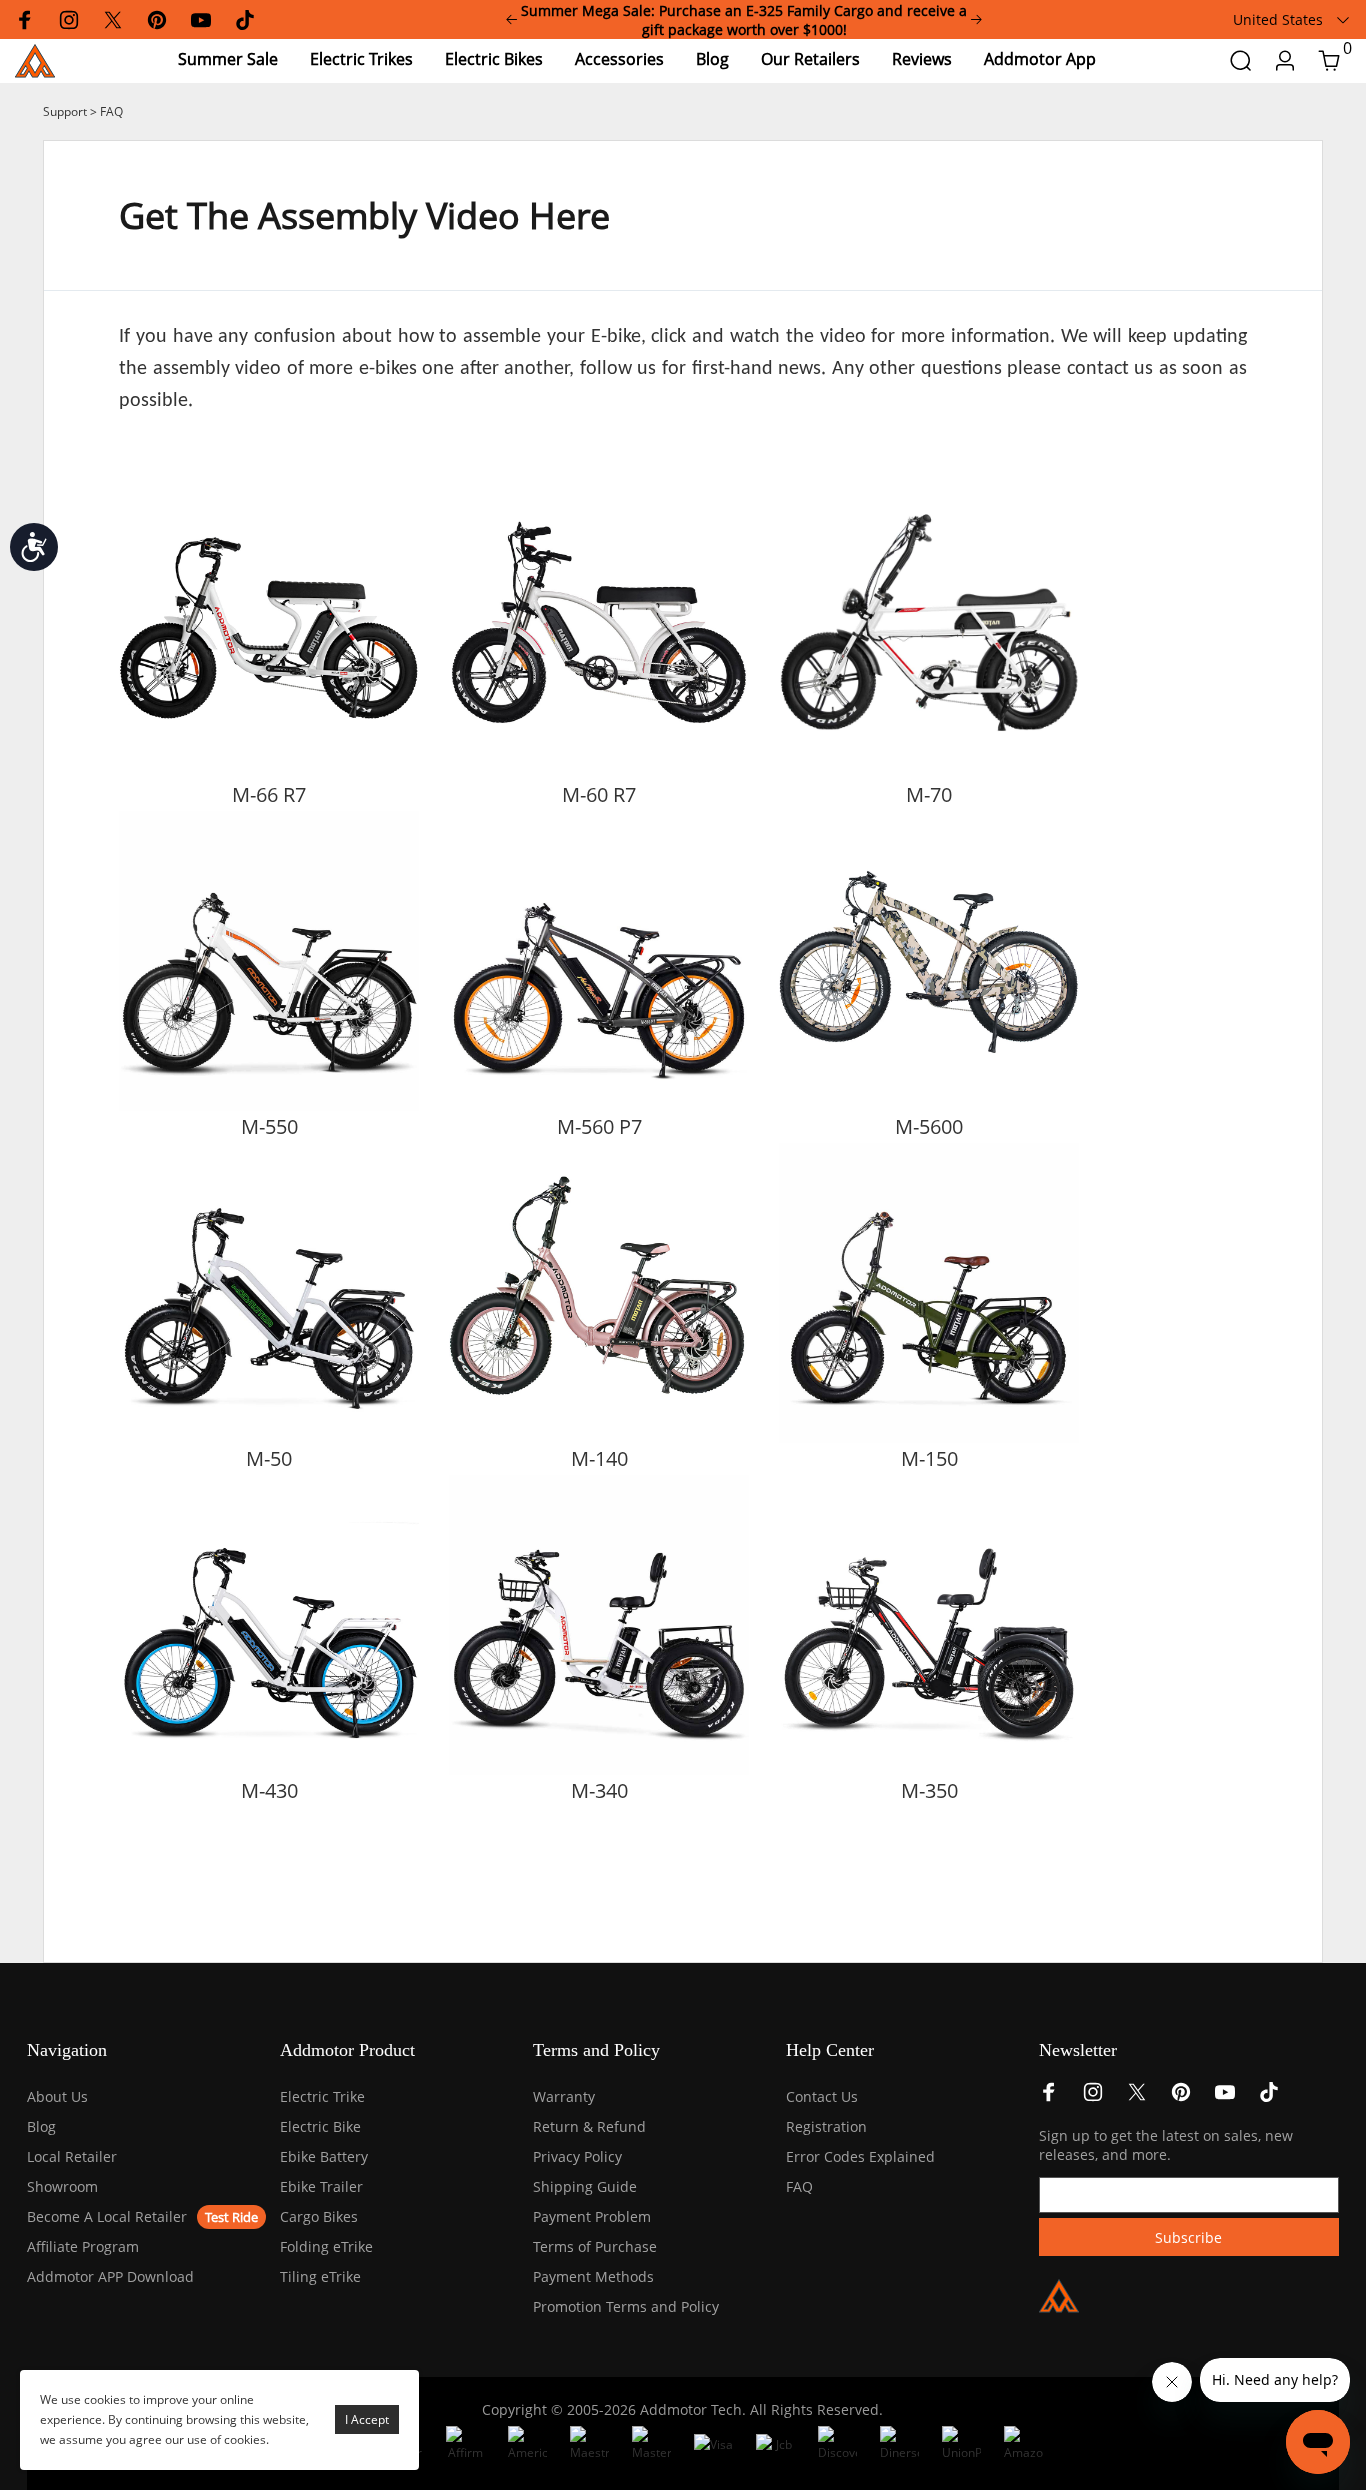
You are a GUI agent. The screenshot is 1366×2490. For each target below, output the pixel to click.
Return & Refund (589, 2126)
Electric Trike (322, 2096)
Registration (826, 2126)
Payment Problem (592, 2216)
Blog (41, 2126)
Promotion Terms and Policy (626, 2306)
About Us (57, 2096)
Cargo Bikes (319, 2216)
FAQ (111, 111)
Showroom (62, 2186)
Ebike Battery (324, 2156)
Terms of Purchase (595, 2246)
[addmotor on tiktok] (1269, 2097)
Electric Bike (320, 2126)
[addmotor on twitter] (1137, 2097)
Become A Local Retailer (107, 2216)
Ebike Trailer (321, 2186)
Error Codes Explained (860, 2156)
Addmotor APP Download (110, 2276)
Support (65, 111)
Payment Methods (593, 2276)
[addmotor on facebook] (1049, 2097)
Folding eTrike (326, 2246)
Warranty (564, 2096)
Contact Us (822, 2096)
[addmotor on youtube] (1225, 2097)
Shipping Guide (585, 2186)
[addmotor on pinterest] (1181, 2097)
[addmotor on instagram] (1093, 2097)
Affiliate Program (83, 2246)
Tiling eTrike (320, 2276)
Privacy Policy (577, 2156)
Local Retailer (72, 2156)
